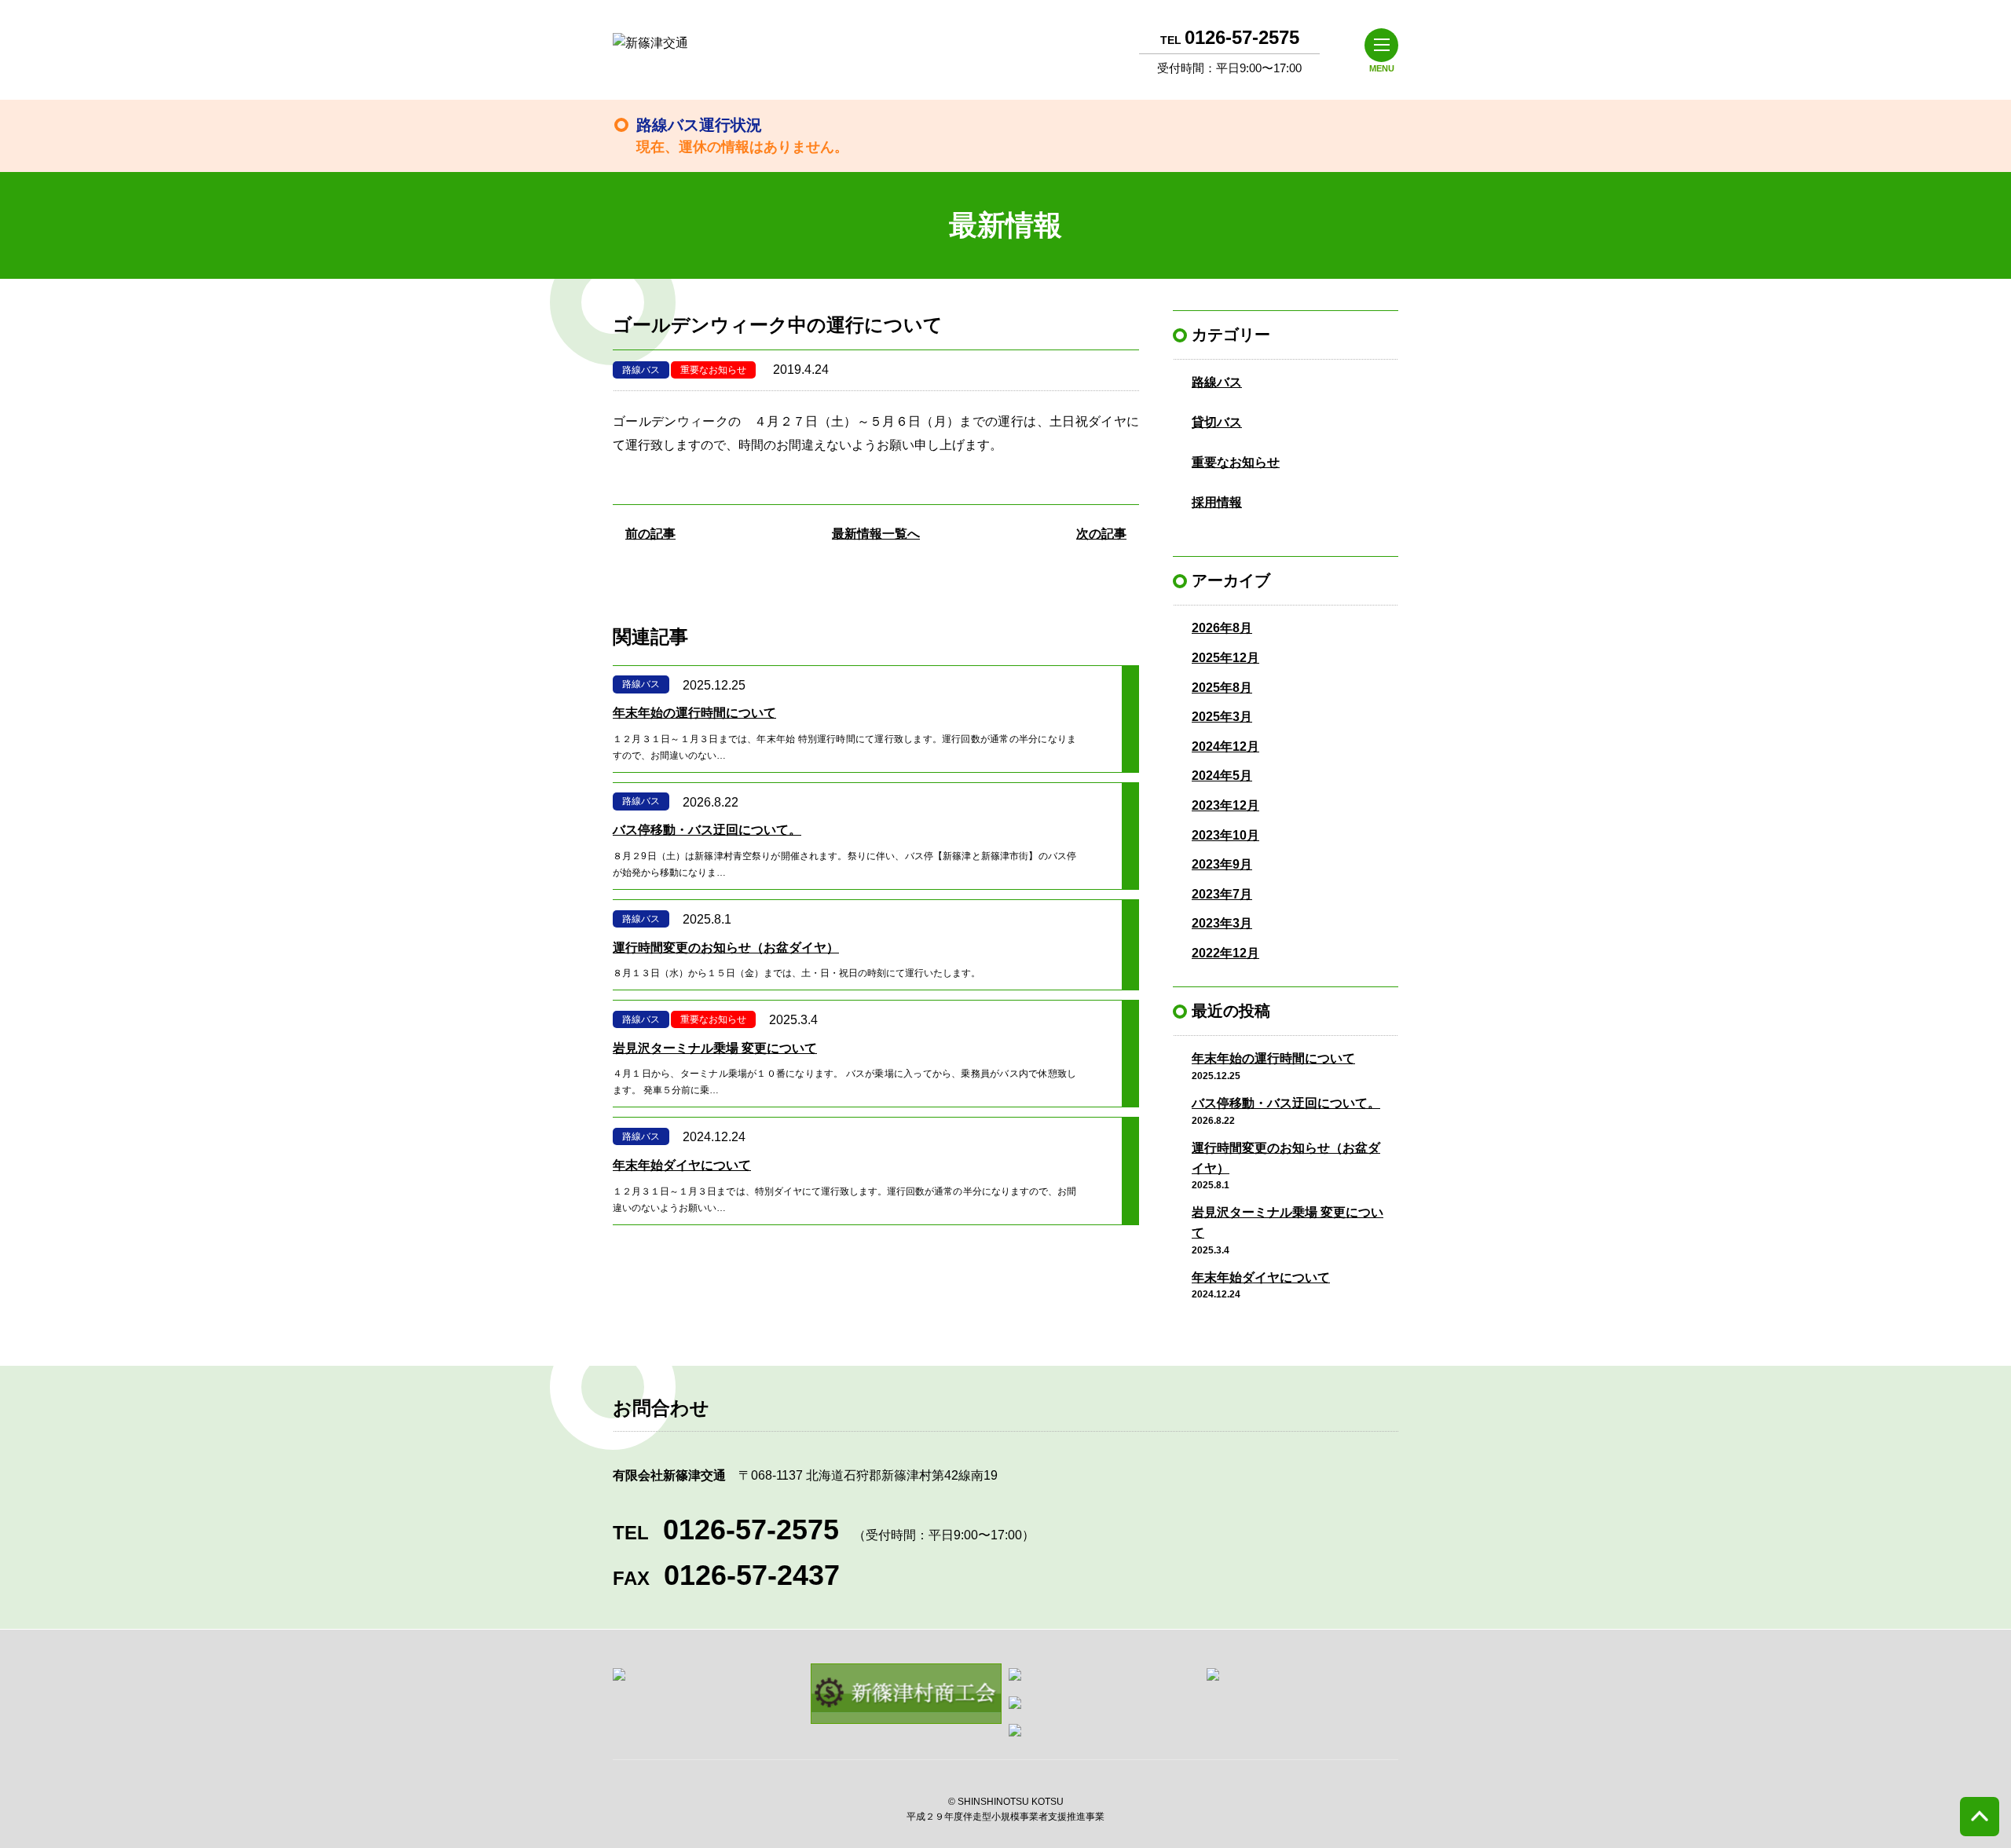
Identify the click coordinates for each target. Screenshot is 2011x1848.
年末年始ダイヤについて (1261, 1277)
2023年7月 (1222, 894)
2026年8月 (1222, 628)
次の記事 (1101, 534)
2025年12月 (1225, 658)
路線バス (641, 370)
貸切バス (1217, 422)
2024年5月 (1222, 776)
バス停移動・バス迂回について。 (1286, 1103)
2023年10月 (1225, 835)
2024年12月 (1225, 747)
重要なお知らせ (713, 370)
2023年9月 (1222, 864)
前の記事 (650, 534)
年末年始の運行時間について (1273, 1058)
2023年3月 (1222, 923)
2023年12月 (1225, 805)
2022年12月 (1225, 953)
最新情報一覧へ (876, 534)
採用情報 (1217, 502)
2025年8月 (1222, 688)
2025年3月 (1222, 717)
